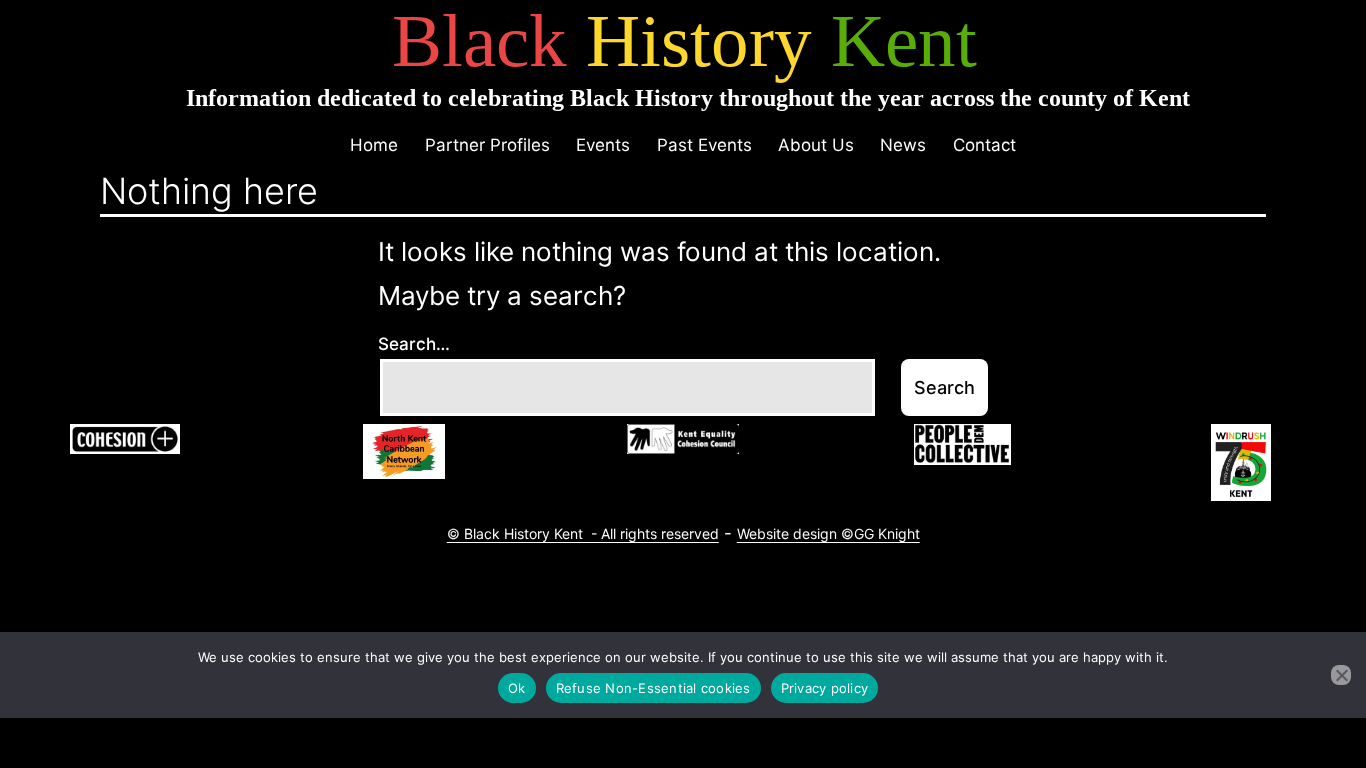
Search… (414, 344)
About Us (816, 145)
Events (603, 145)
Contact (984, 145)
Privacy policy (825, 688)
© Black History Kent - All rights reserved (583, 533)
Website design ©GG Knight (828, 533)
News (903, 145)
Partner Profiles (487, 145)
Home (374, 145)
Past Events (704, 145)
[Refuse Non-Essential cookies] (1341, 675)
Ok (517, 688)
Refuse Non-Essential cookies (653, 688)
